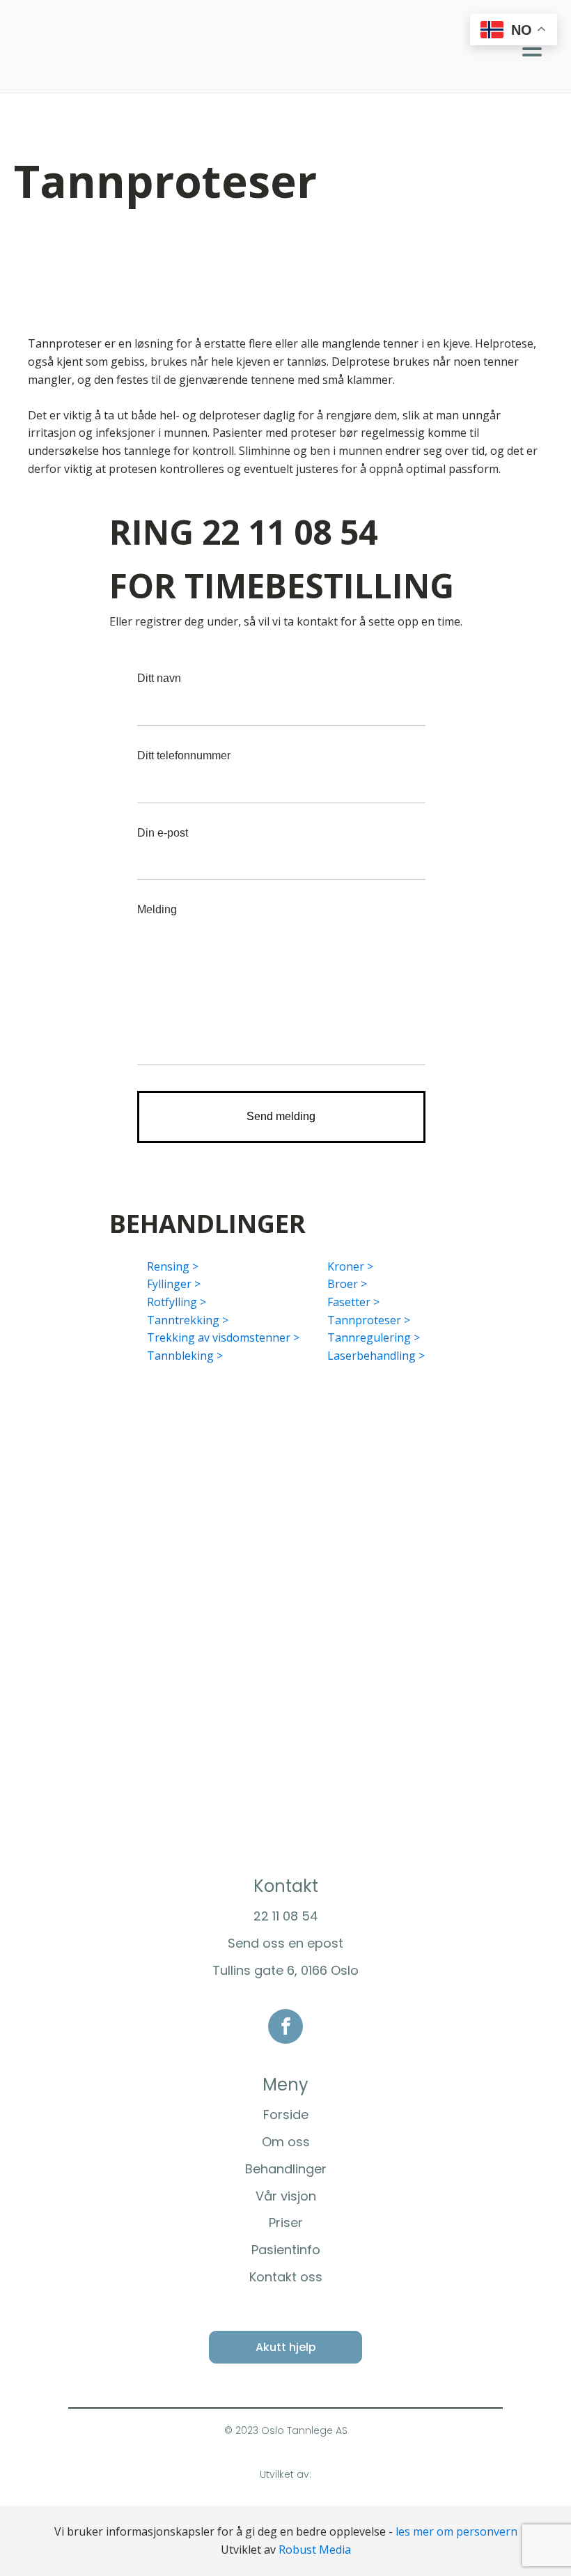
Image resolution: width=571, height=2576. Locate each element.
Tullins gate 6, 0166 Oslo (285, 1970)
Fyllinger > (174, 1284)
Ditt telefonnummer (184, 755)
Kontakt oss (286, 2277)
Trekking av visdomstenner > (223, 1337)
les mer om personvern (456, 2531)
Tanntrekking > (188, 1320)
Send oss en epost (285, 1943)
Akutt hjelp (286, 2347)
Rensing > (173, 1266)
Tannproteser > (369, 1320)
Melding (157, 909)
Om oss (286, 2142)
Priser (286, 2222)
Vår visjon (286, 2196)
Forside (286, 2115)
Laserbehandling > (376, 1356)
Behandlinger (286, 2169)
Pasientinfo (286, 2250)
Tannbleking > (185, 1356)
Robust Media (315, 2550)
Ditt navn (159, 678)
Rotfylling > (177, 1302)
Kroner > (350, 1266)
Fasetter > (353, 1302)
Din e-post (163, 833)
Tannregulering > (374, 1337)
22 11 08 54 (286, 1916)
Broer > (347, 1284)
